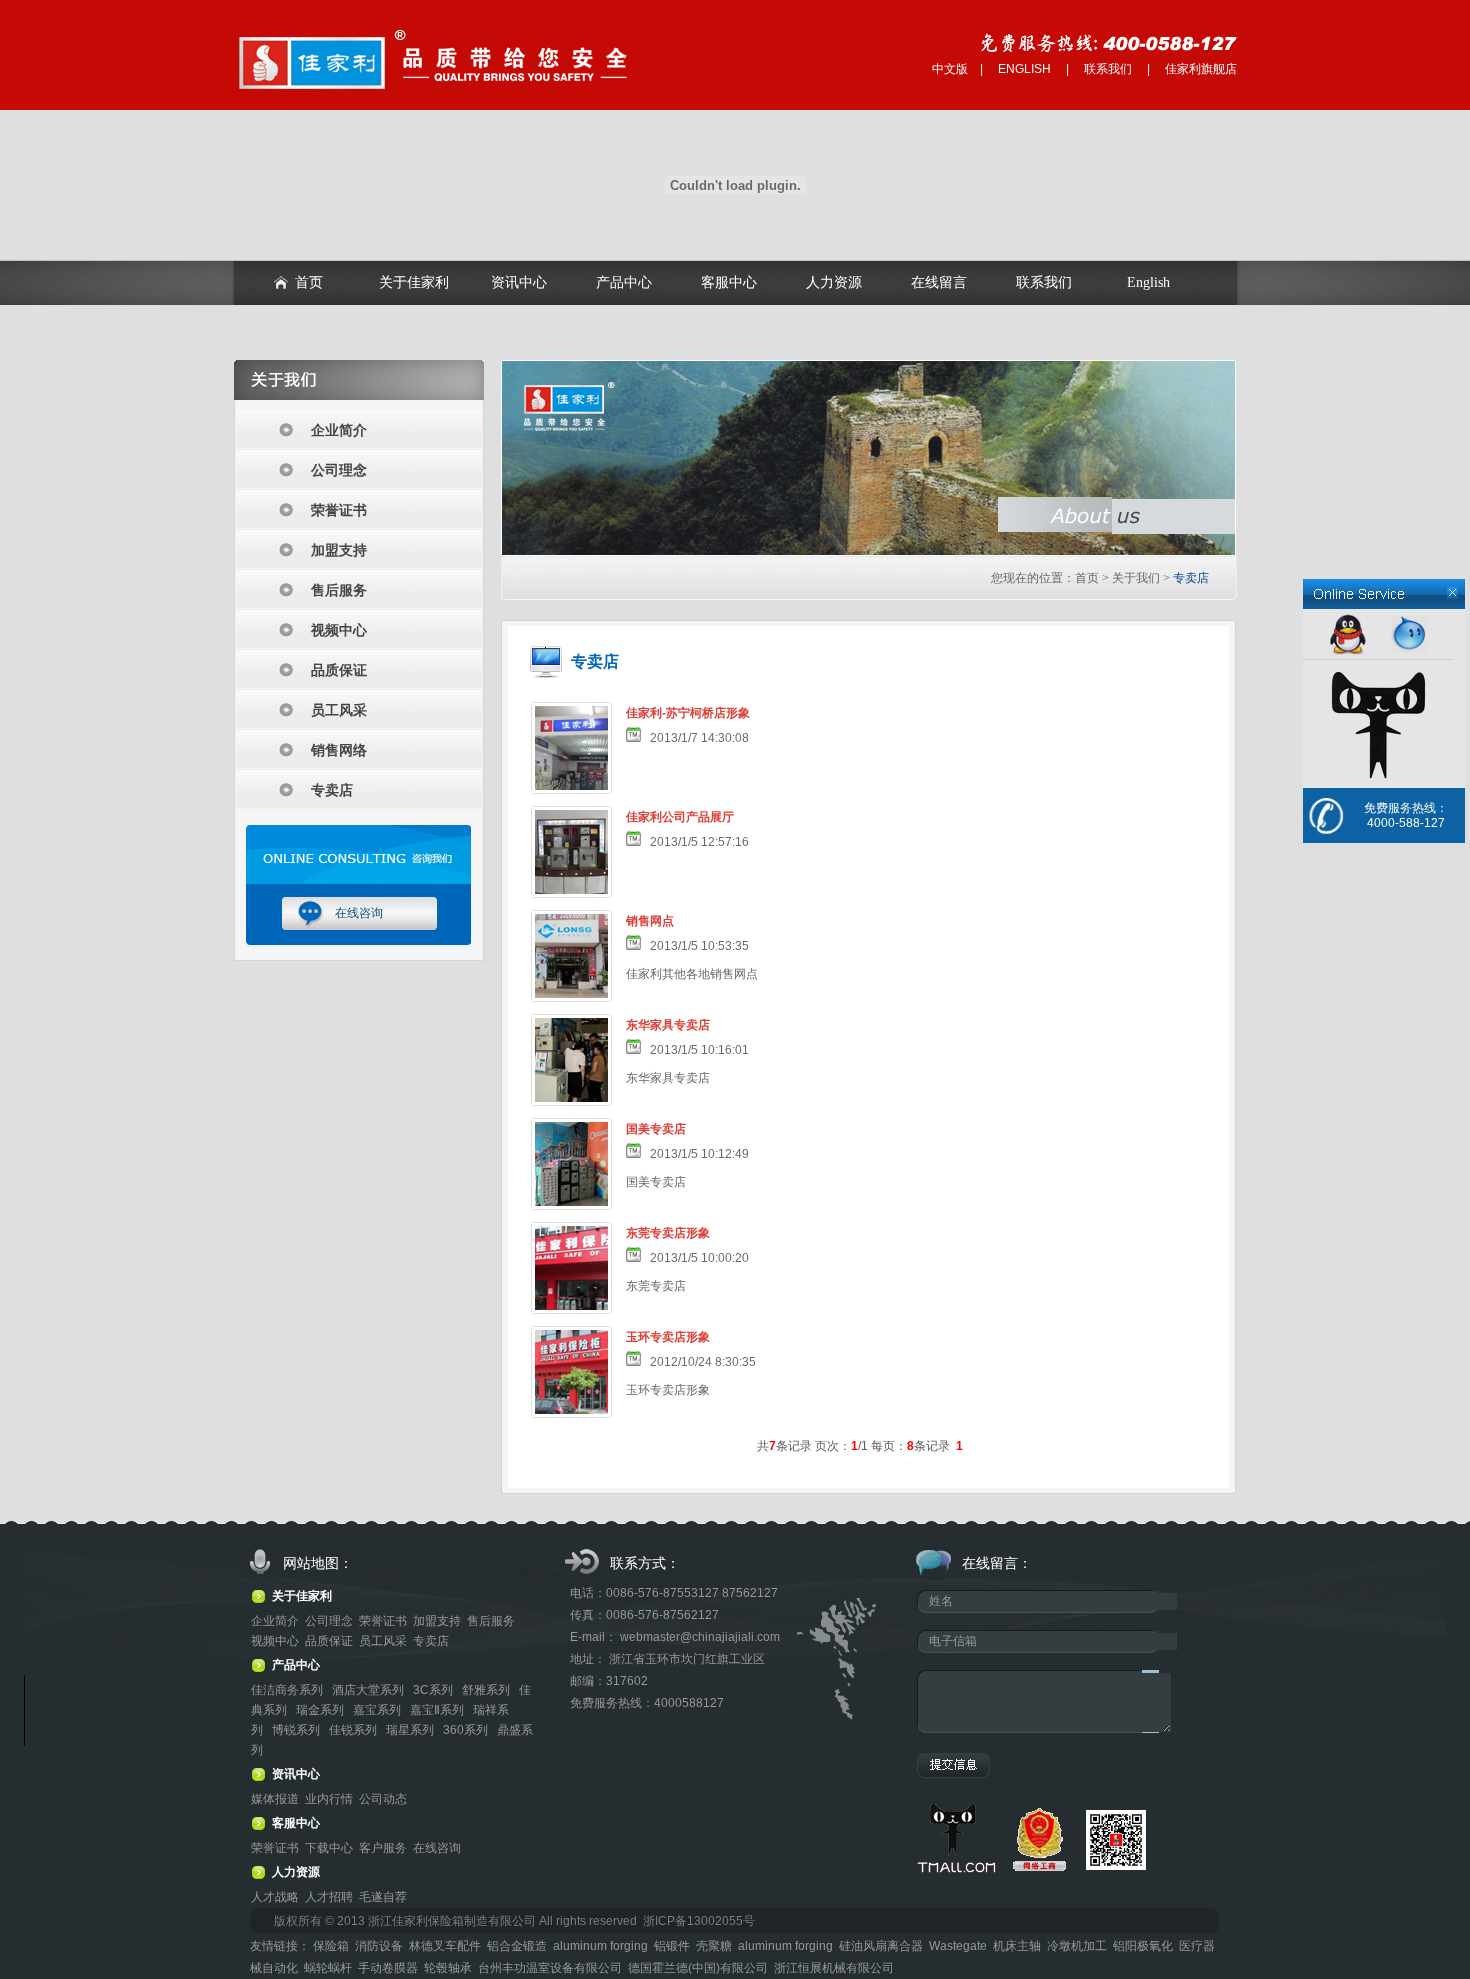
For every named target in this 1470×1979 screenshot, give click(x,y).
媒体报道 (275, 1799)
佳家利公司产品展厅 (680, 817)
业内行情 (329, 1799)
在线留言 (939, 282)
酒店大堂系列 (369, 1690)
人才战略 (275, 1897)
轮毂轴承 (448, 1968)
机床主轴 (1017, 1946)
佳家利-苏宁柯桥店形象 (688, 713)
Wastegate (958, 1946)
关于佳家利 (414, 282)
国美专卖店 (656, 1129)
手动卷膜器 (388, 1968)
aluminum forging (600, 1946)
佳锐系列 (354, 1730)
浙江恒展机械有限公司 (834, 1968)
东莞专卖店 (656, 1286)
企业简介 (339, 430)
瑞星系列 (411, 1730)
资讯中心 (519, 282)
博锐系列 (297, 1730)
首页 (309, 282)
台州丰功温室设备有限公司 (550, 1968)
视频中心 (339, 630)
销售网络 (339, 750)
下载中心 (329, 1848)
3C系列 (434, 1690)
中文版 (950, 69)
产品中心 (624, 282)
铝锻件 (672, 1946)
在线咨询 (359, 913)
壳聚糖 (714, 1946)
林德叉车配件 (445, 1946)
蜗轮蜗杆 (328, 1968)
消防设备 (379, 1946)
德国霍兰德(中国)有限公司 (698, 1968)
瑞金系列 (321, 1710)
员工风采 (339, 710)
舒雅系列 (487, 1690)
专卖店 (332, 790)
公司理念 (339, 470)
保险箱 (331, 1946)
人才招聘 (329, 1897)
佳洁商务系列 (288, 1690)
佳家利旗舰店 (1201, 69)
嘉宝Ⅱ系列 (438, 1710)
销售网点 (650, 921)
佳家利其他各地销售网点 (692, 974)
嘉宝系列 (378, 1710)
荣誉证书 (339, 510)
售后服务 (339, 590)
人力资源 (834, 282)
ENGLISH (1024, 69)
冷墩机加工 (1077, 1946)
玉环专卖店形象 (668, 1337)
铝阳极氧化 (1143, 1946)
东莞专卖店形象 (668, 1233)
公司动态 (383, 1799)
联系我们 (1108, 69)
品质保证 (339, 670)
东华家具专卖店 (668, 1025)
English (1148, 282)
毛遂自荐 (383, 1897)
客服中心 (729, 282)
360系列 (467, 1730)
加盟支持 (339, 550)
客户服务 (383, 1848)
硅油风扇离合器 (881, 1946)
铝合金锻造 (517, 1946)
